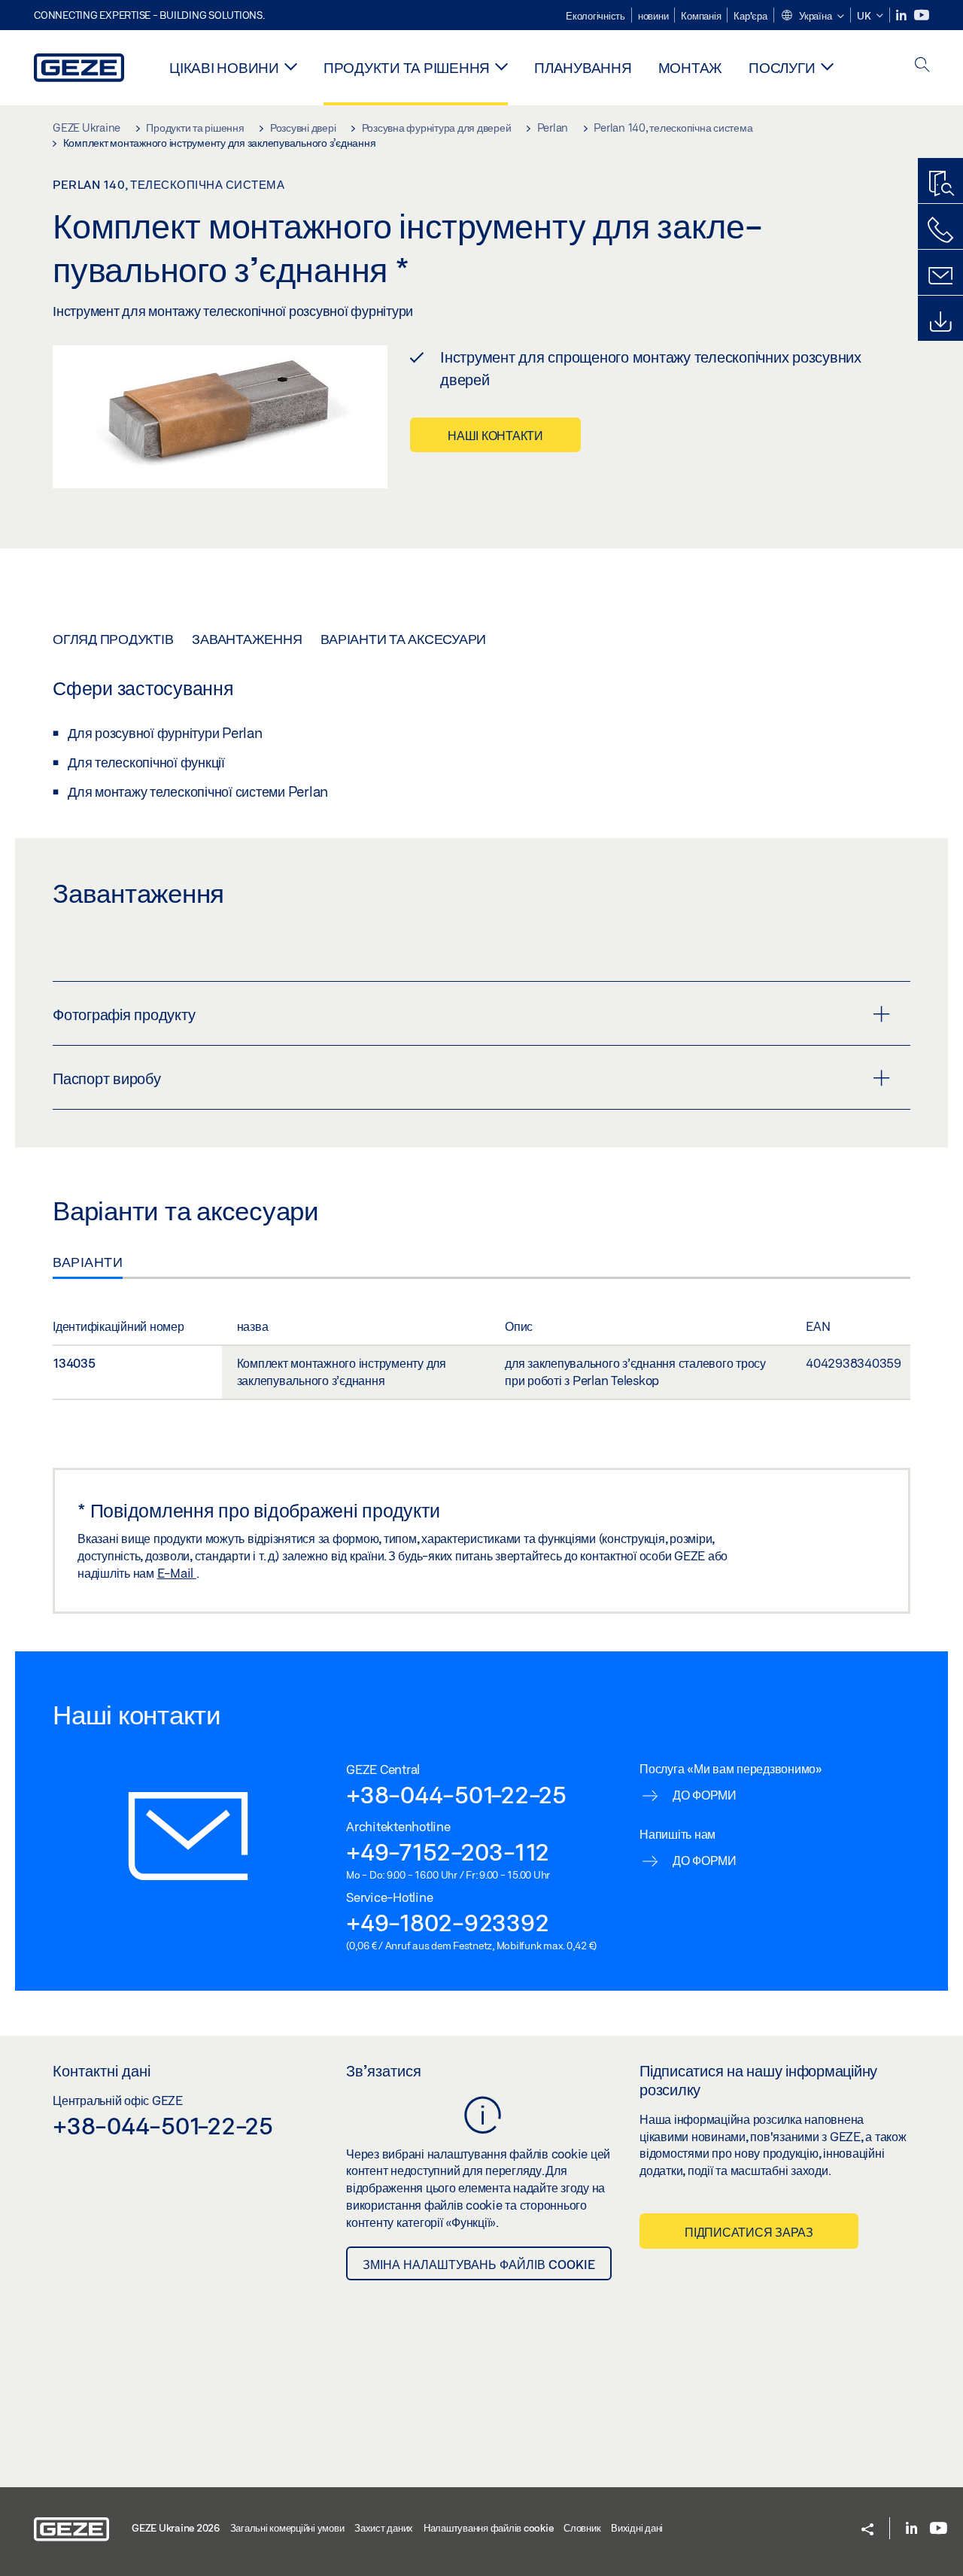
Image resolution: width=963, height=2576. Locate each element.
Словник (582, 2528)
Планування (583, 67)
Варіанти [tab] (88, 1262)
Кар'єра (750, 16)
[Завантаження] (940, 322)
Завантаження (247, 639)
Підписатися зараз (749, 2232)
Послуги (782, 67)
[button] (812, 17)
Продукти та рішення (407, 67)
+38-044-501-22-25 (456, 1794)
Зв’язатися (384, 2070)
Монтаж (691, 67)
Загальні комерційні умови (287, 2528)
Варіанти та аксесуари (403, 639)
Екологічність (595, 16)
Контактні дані (102, 2070)
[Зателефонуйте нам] (940, 230)
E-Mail (177, 1573)
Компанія (701, 16)
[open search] (922, 66)
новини (653, 16)
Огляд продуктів (113, 639)
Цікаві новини (224, 67)
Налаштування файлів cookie (489, 2528)
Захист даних (384, 2528)
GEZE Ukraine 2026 (176, 2528)
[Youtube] (922, 15)
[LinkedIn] (902, 15)
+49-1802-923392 (447, 1922)
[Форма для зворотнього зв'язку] (940, 276)
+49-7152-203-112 (448, 1851)
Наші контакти (495, 435)
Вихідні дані (637, 2528)
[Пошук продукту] (940, 184)
